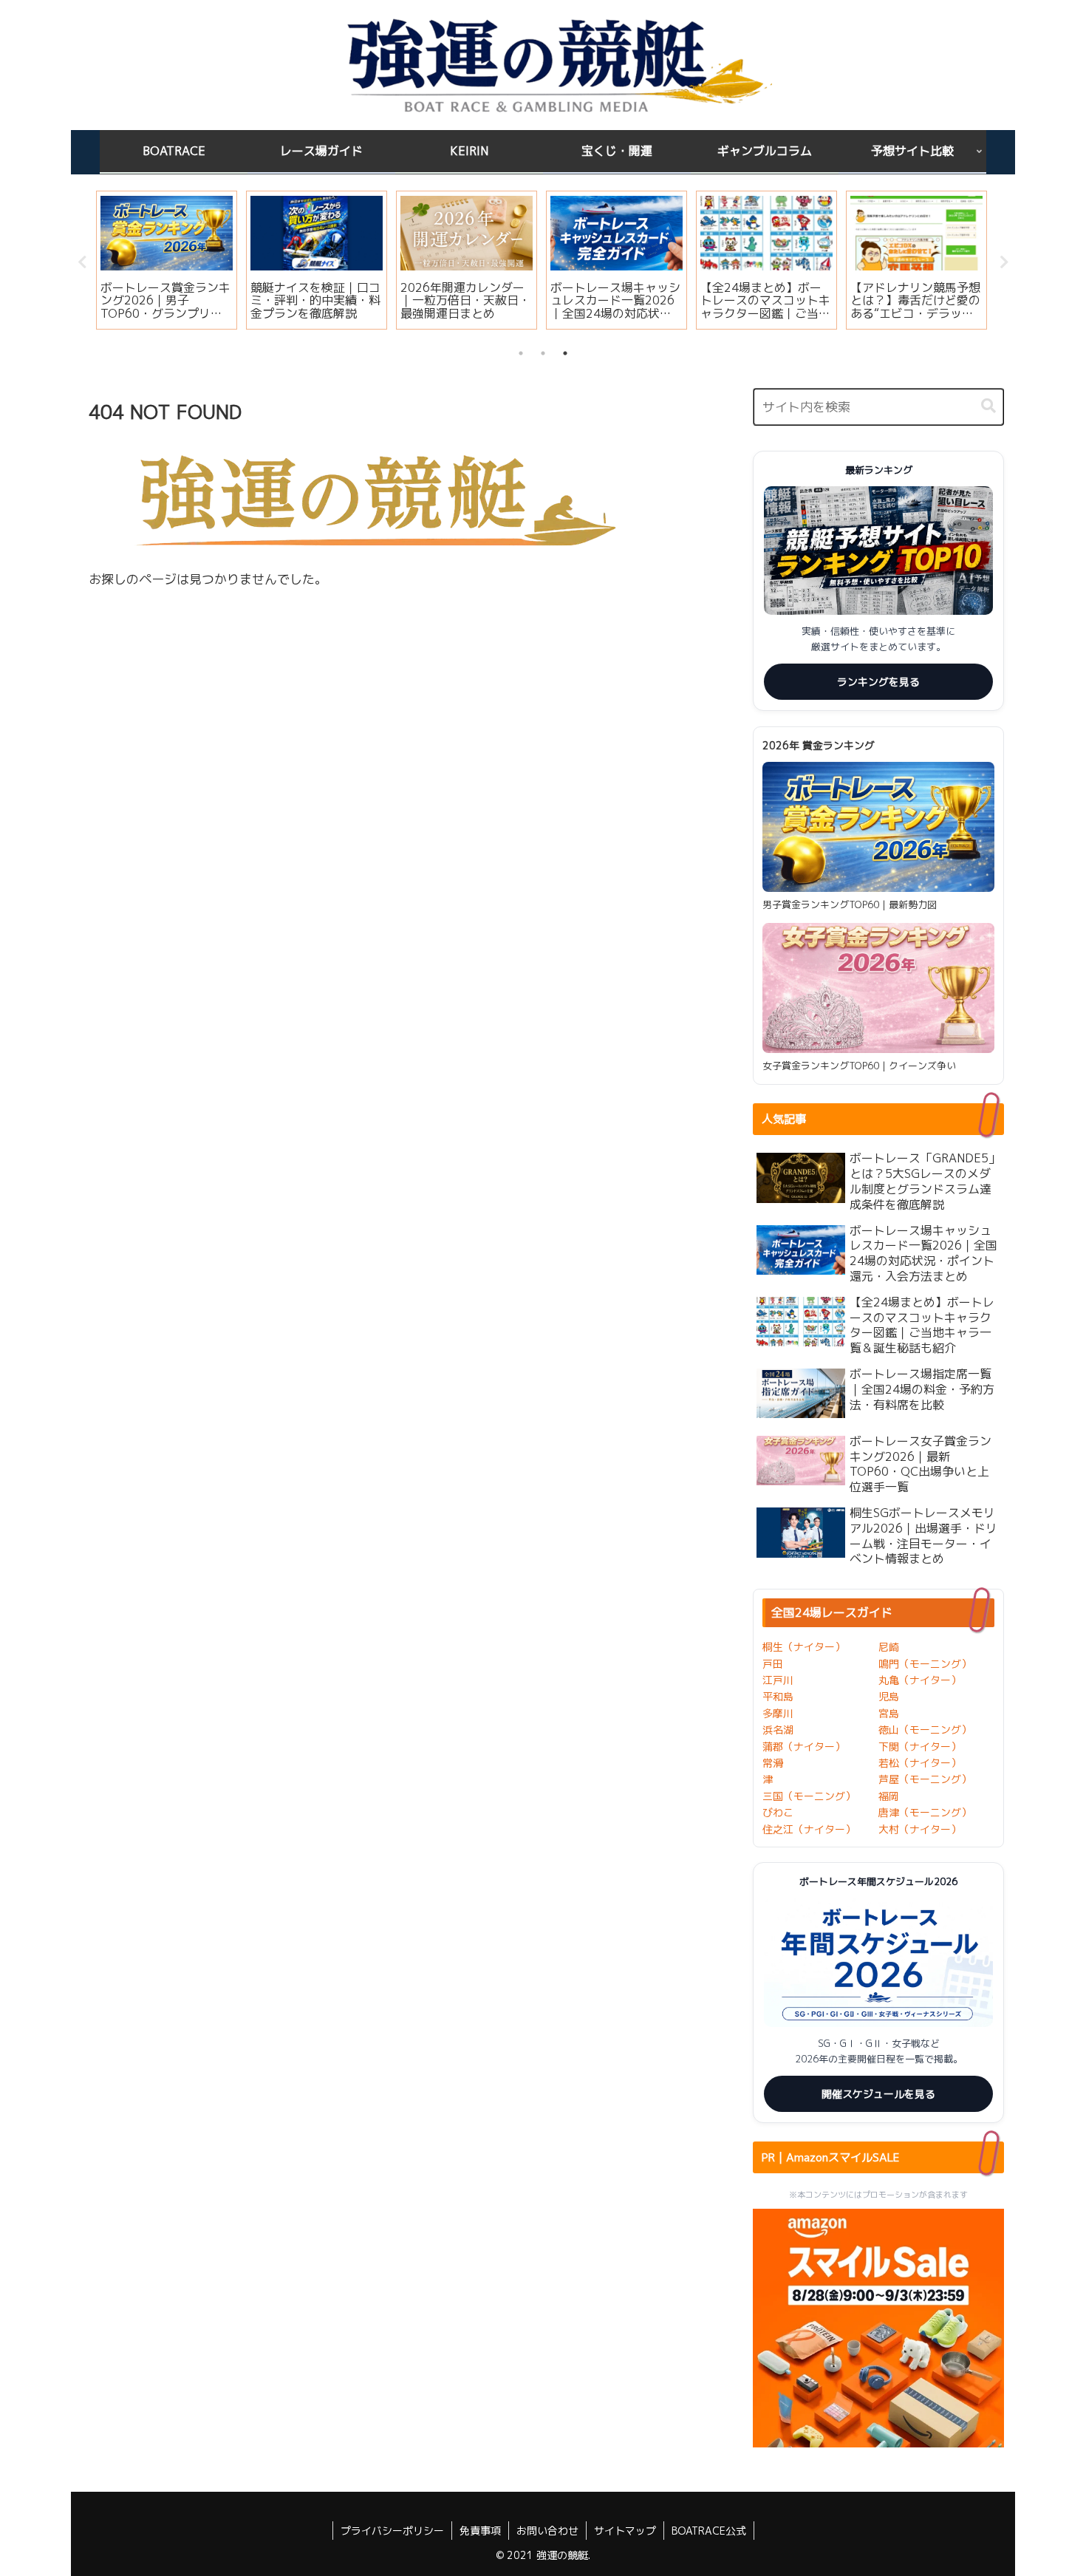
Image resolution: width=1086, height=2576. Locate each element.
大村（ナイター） (920, 1829)
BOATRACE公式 (709, 2531)
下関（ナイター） (920, 1747)
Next (1004, 262)
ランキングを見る (878, 682)
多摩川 (778, 1713)
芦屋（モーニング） (925, 1779)
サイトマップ (625, 2531)
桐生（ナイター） (804, 1647)
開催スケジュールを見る (878, 2094)
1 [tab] (521, 353)
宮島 (889, 1713)
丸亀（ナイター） (920, 1680)
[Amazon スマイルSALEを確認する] (878, 2328)
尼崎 (889, 1647)
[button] (988, 406)
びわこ (778, 1812)
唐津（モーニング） (925, 1812)
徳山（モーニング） (925, 1730)
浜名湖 (778, 1730)
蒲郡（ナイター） (804, 1747)
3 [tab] (565, 353)
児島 (889, 1696)
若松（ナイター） (920, 1763)
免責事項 (480, 2531)
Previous (82, 262)
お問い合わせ (547, 2531)
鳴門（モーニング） (925, 1664)
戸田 (773, 1664)
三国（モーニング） (809, 1796)
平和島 (778, 1696)
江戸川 (778, 1680)
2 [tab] (543, 353)
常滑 (773, 1763)
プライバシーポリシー (392, 2531)
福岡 (889, 1796)
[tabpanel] (167, 260)
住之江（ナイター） (809, 1829)
